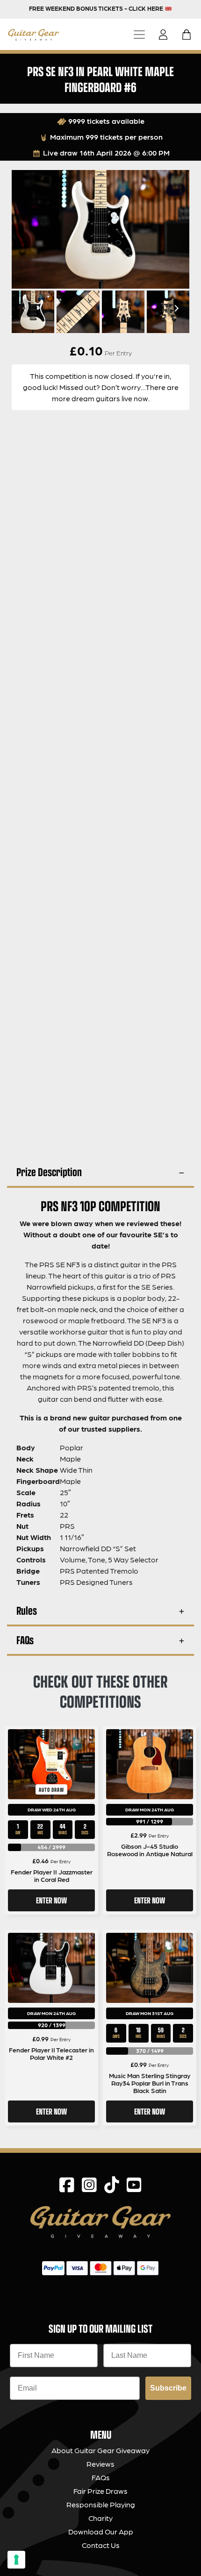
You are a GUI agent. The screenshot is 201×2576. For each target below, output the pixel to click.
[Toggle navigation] (139, 34)
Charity (100, 2518)
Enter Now (51, 1900)
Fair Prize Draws (100, 2491)
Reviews (100, 2464)
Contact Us (101, 2545)
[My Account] (166, 35)
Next (175, 308)
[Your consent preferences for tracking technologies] (16, 2560)
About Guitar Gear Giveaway (100, 2450)
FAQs (25, 1640)
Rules (27, 1610)
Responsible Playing (101, 2504)
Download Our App (101, 2531)
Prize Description (49, 1172)
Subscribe (168, 2388)
